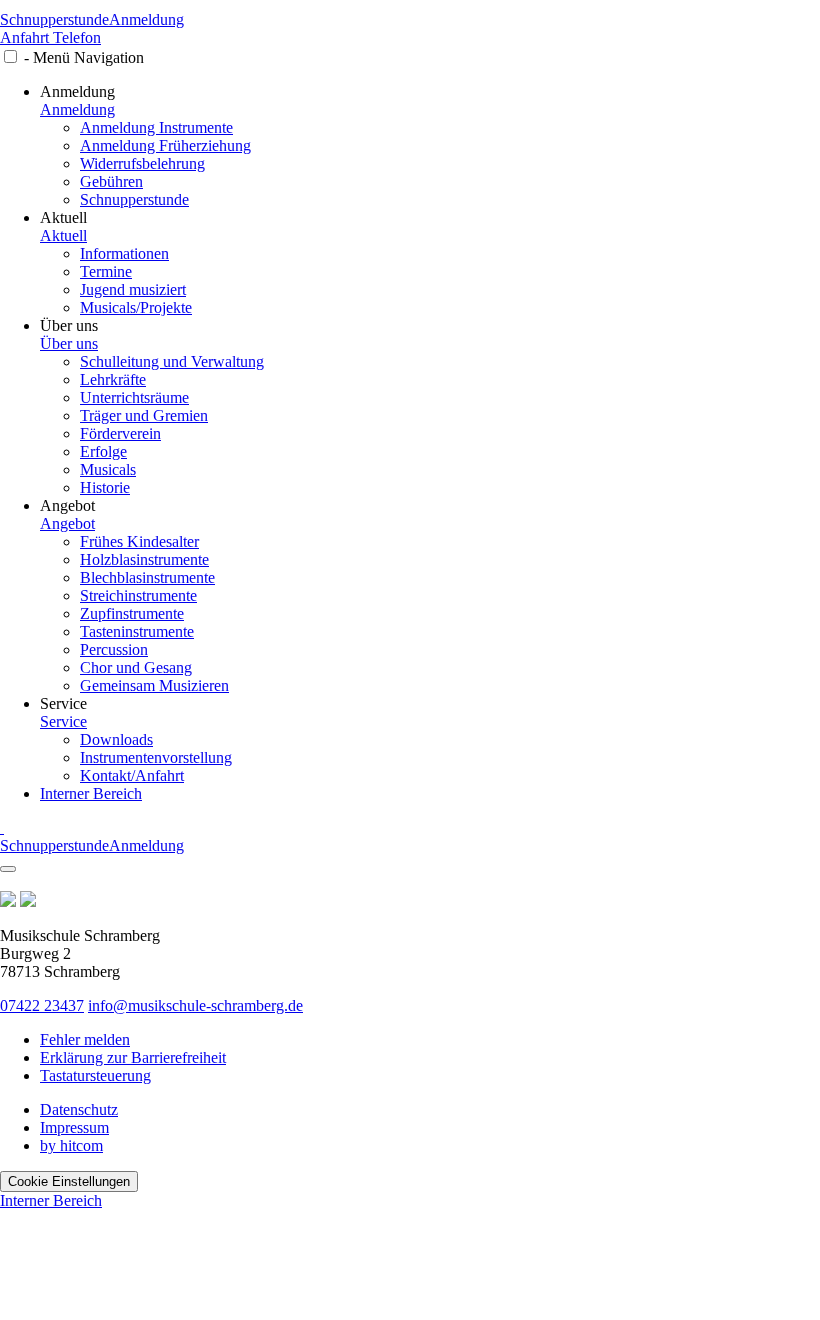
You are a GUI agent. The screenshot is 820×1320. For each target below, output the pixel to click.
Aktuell (63, 235)
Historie (105, 487)
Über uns (69, 343)
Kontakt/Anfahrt (132, 775)
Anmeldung (146, 19)
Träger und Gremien (144, 415)
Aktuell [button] (63, 217)
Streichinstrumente (138, 595)
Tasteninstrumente (137, 631)
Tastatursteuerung (95, 1075)
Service (63, 721)
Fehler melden (85, 1039)
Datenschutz (79, 1109)
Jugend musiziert (133, 289)
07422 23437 (42, 1005)
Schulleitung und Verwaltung (172, 361)
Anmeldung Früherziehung (165, 145)
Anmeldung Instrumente (156, 127)
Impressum (74, 1127)
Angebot (67, 523)
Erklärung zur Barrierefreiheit (133, 1057)
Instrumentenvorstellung (156, 757)
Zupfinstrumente (132, 613)
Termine (106, 271)
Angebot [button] (67, 505)
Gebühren (111, 181)
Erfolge (103, 451)
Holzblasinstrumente (144, 559)
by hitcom (71, 1145)
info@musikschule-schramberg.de (195, 1005)
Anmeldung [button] (77, 91)
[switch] (10, 56)
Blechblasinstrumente (147, 577)
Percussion (114, 649)
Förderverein (120, 433)
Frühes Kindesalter (139, 541)
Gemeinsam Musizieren (154, 685)
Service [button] (63, 703)
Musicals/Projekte (136, 307)
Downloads (116, 739)
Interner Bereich (91, 793)
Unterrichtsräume (134, 397)
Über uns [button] (69, 325)
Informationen (124, 253)
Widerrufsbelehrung (142, 163)
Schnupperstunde (54, 19)
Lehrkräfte (113, 379)
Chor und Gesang (136, 667)
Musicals (108, 469)
